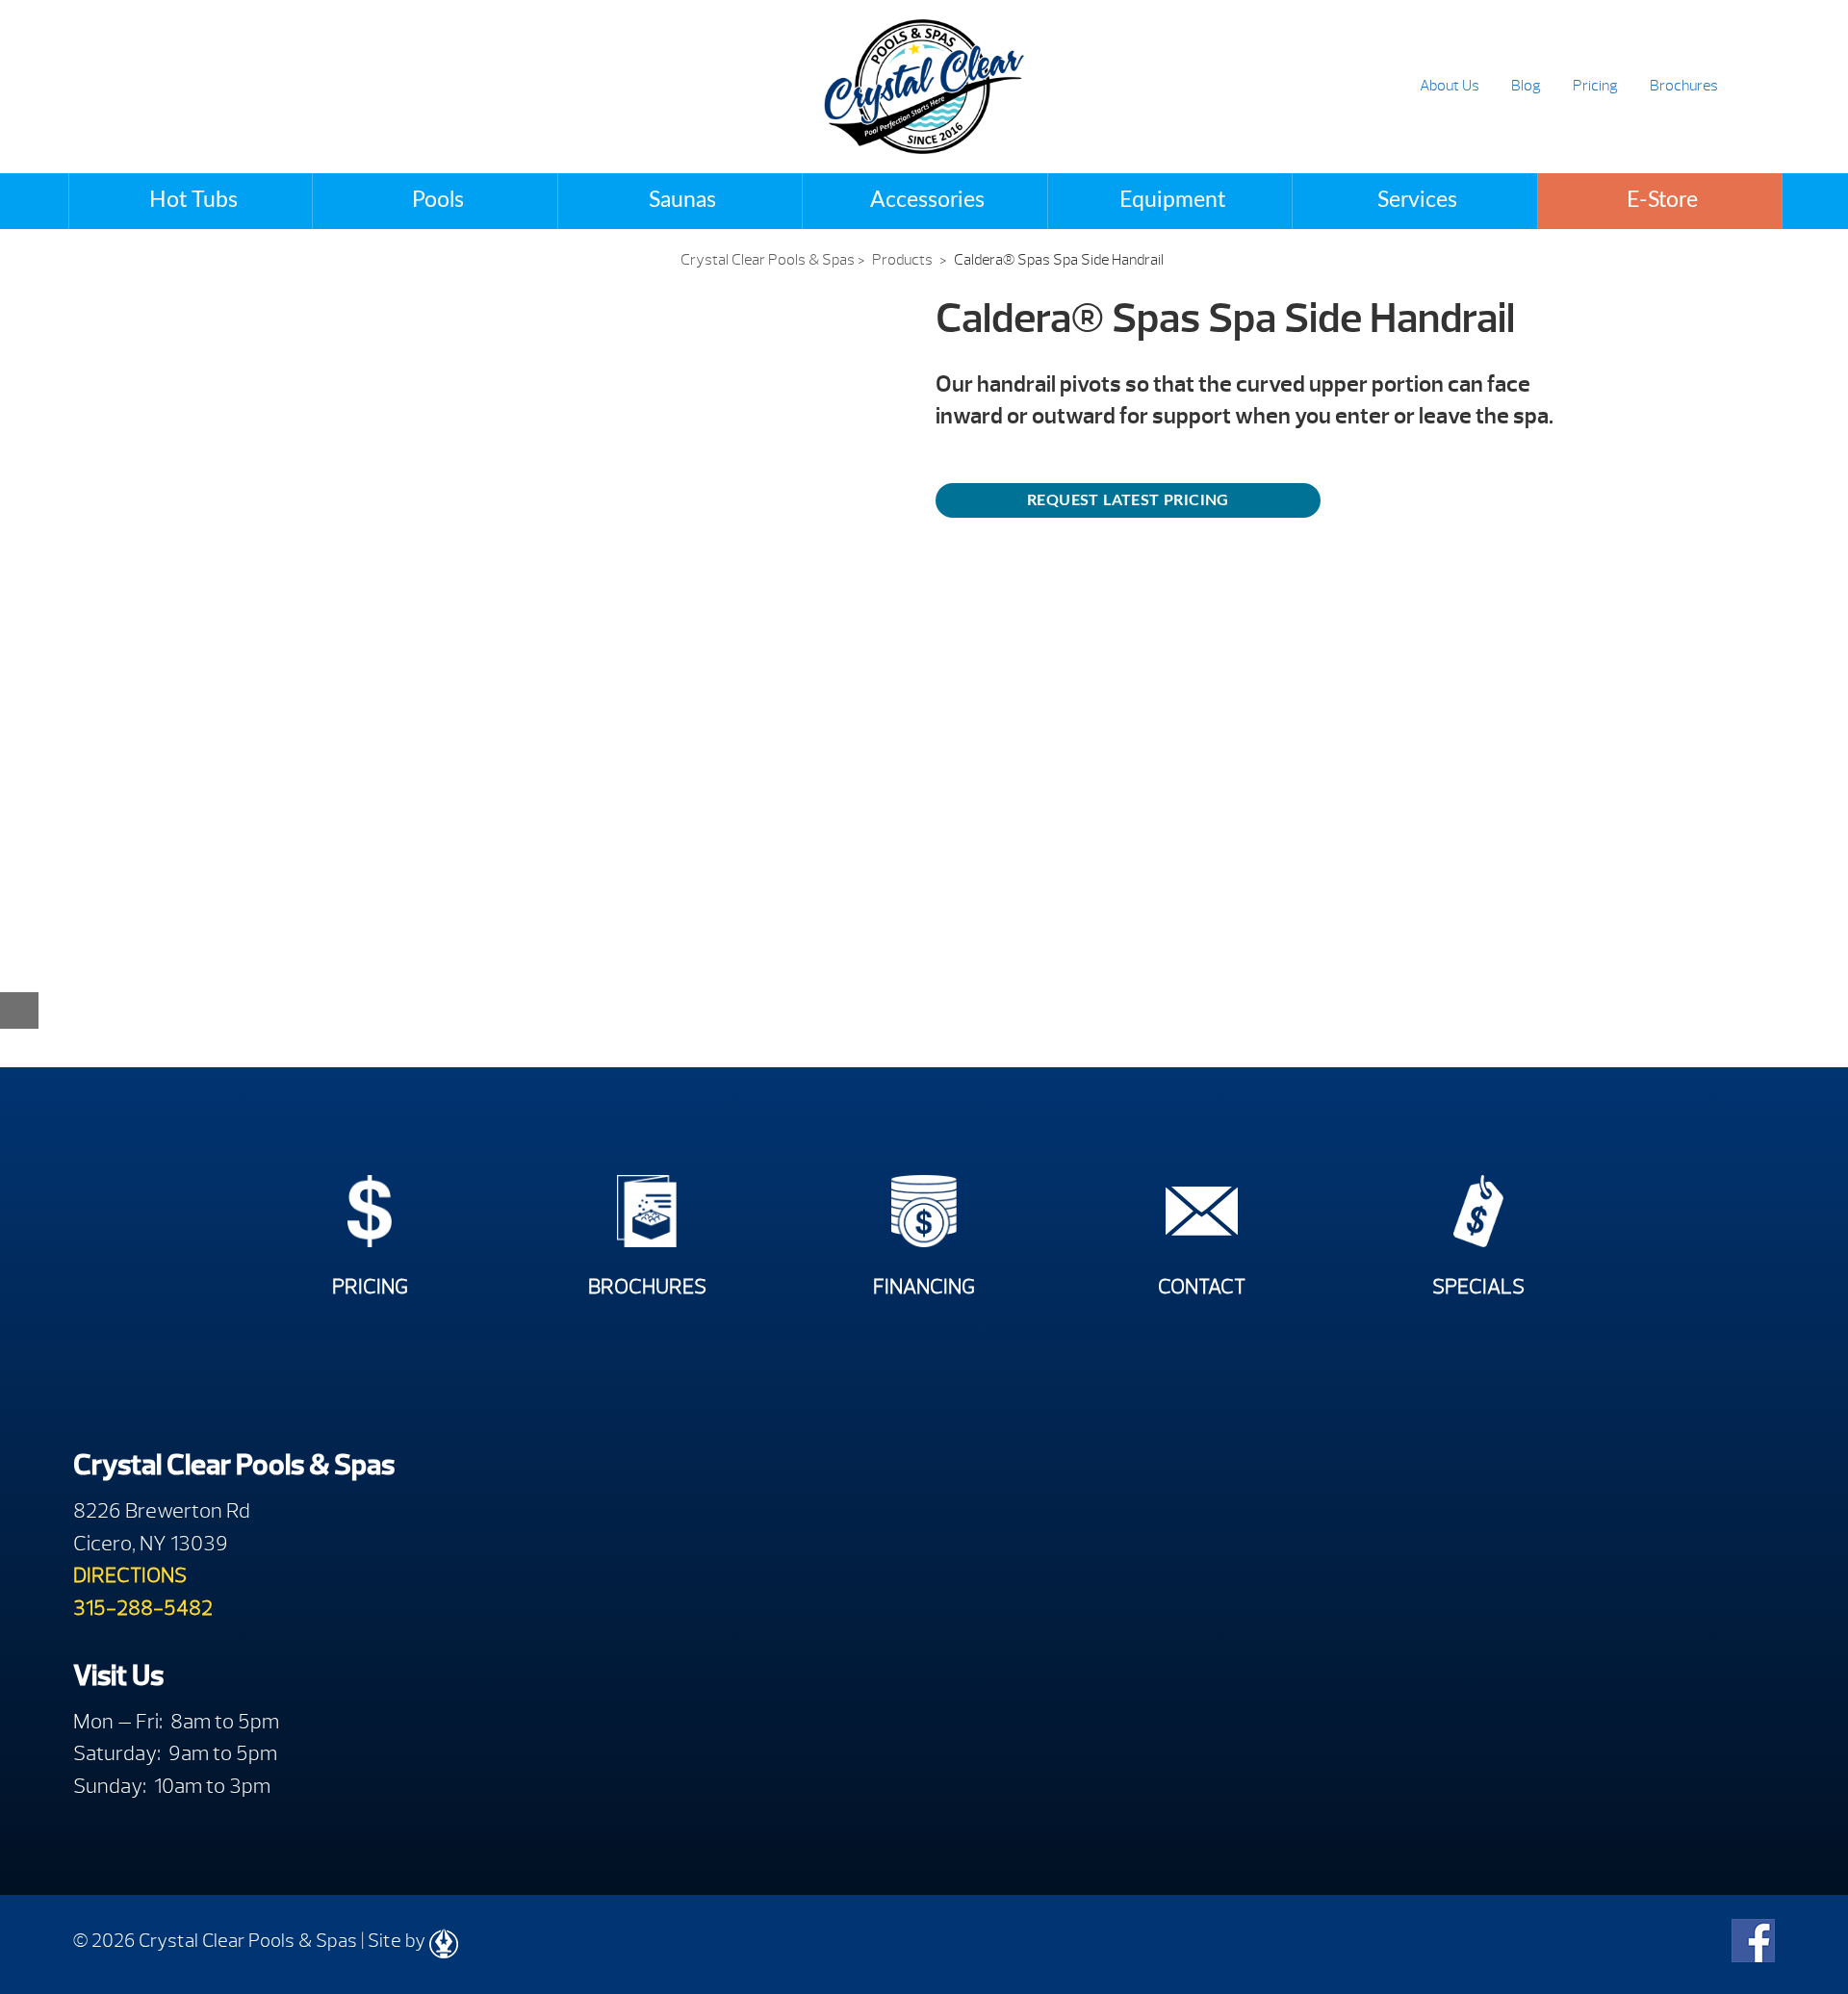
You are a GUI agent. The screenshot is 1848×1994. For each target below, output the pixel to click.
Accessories (927, 200)
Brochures (1684, 86)
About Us (1450, 86)
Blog (1526, 86)
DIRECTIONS (130, 1575)
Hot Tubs (193, 200)
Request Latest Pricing (1128, 500)
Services (1417, 200)
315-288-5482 (143, 1608)
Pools (438, 200)
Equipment (1172, 200)
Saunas (682, 200)
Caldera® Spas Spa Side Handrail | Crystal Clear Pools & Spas (924, 87)
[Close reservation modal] (19, 1010)
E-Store (1662, 200)
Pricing (1595, 86)
